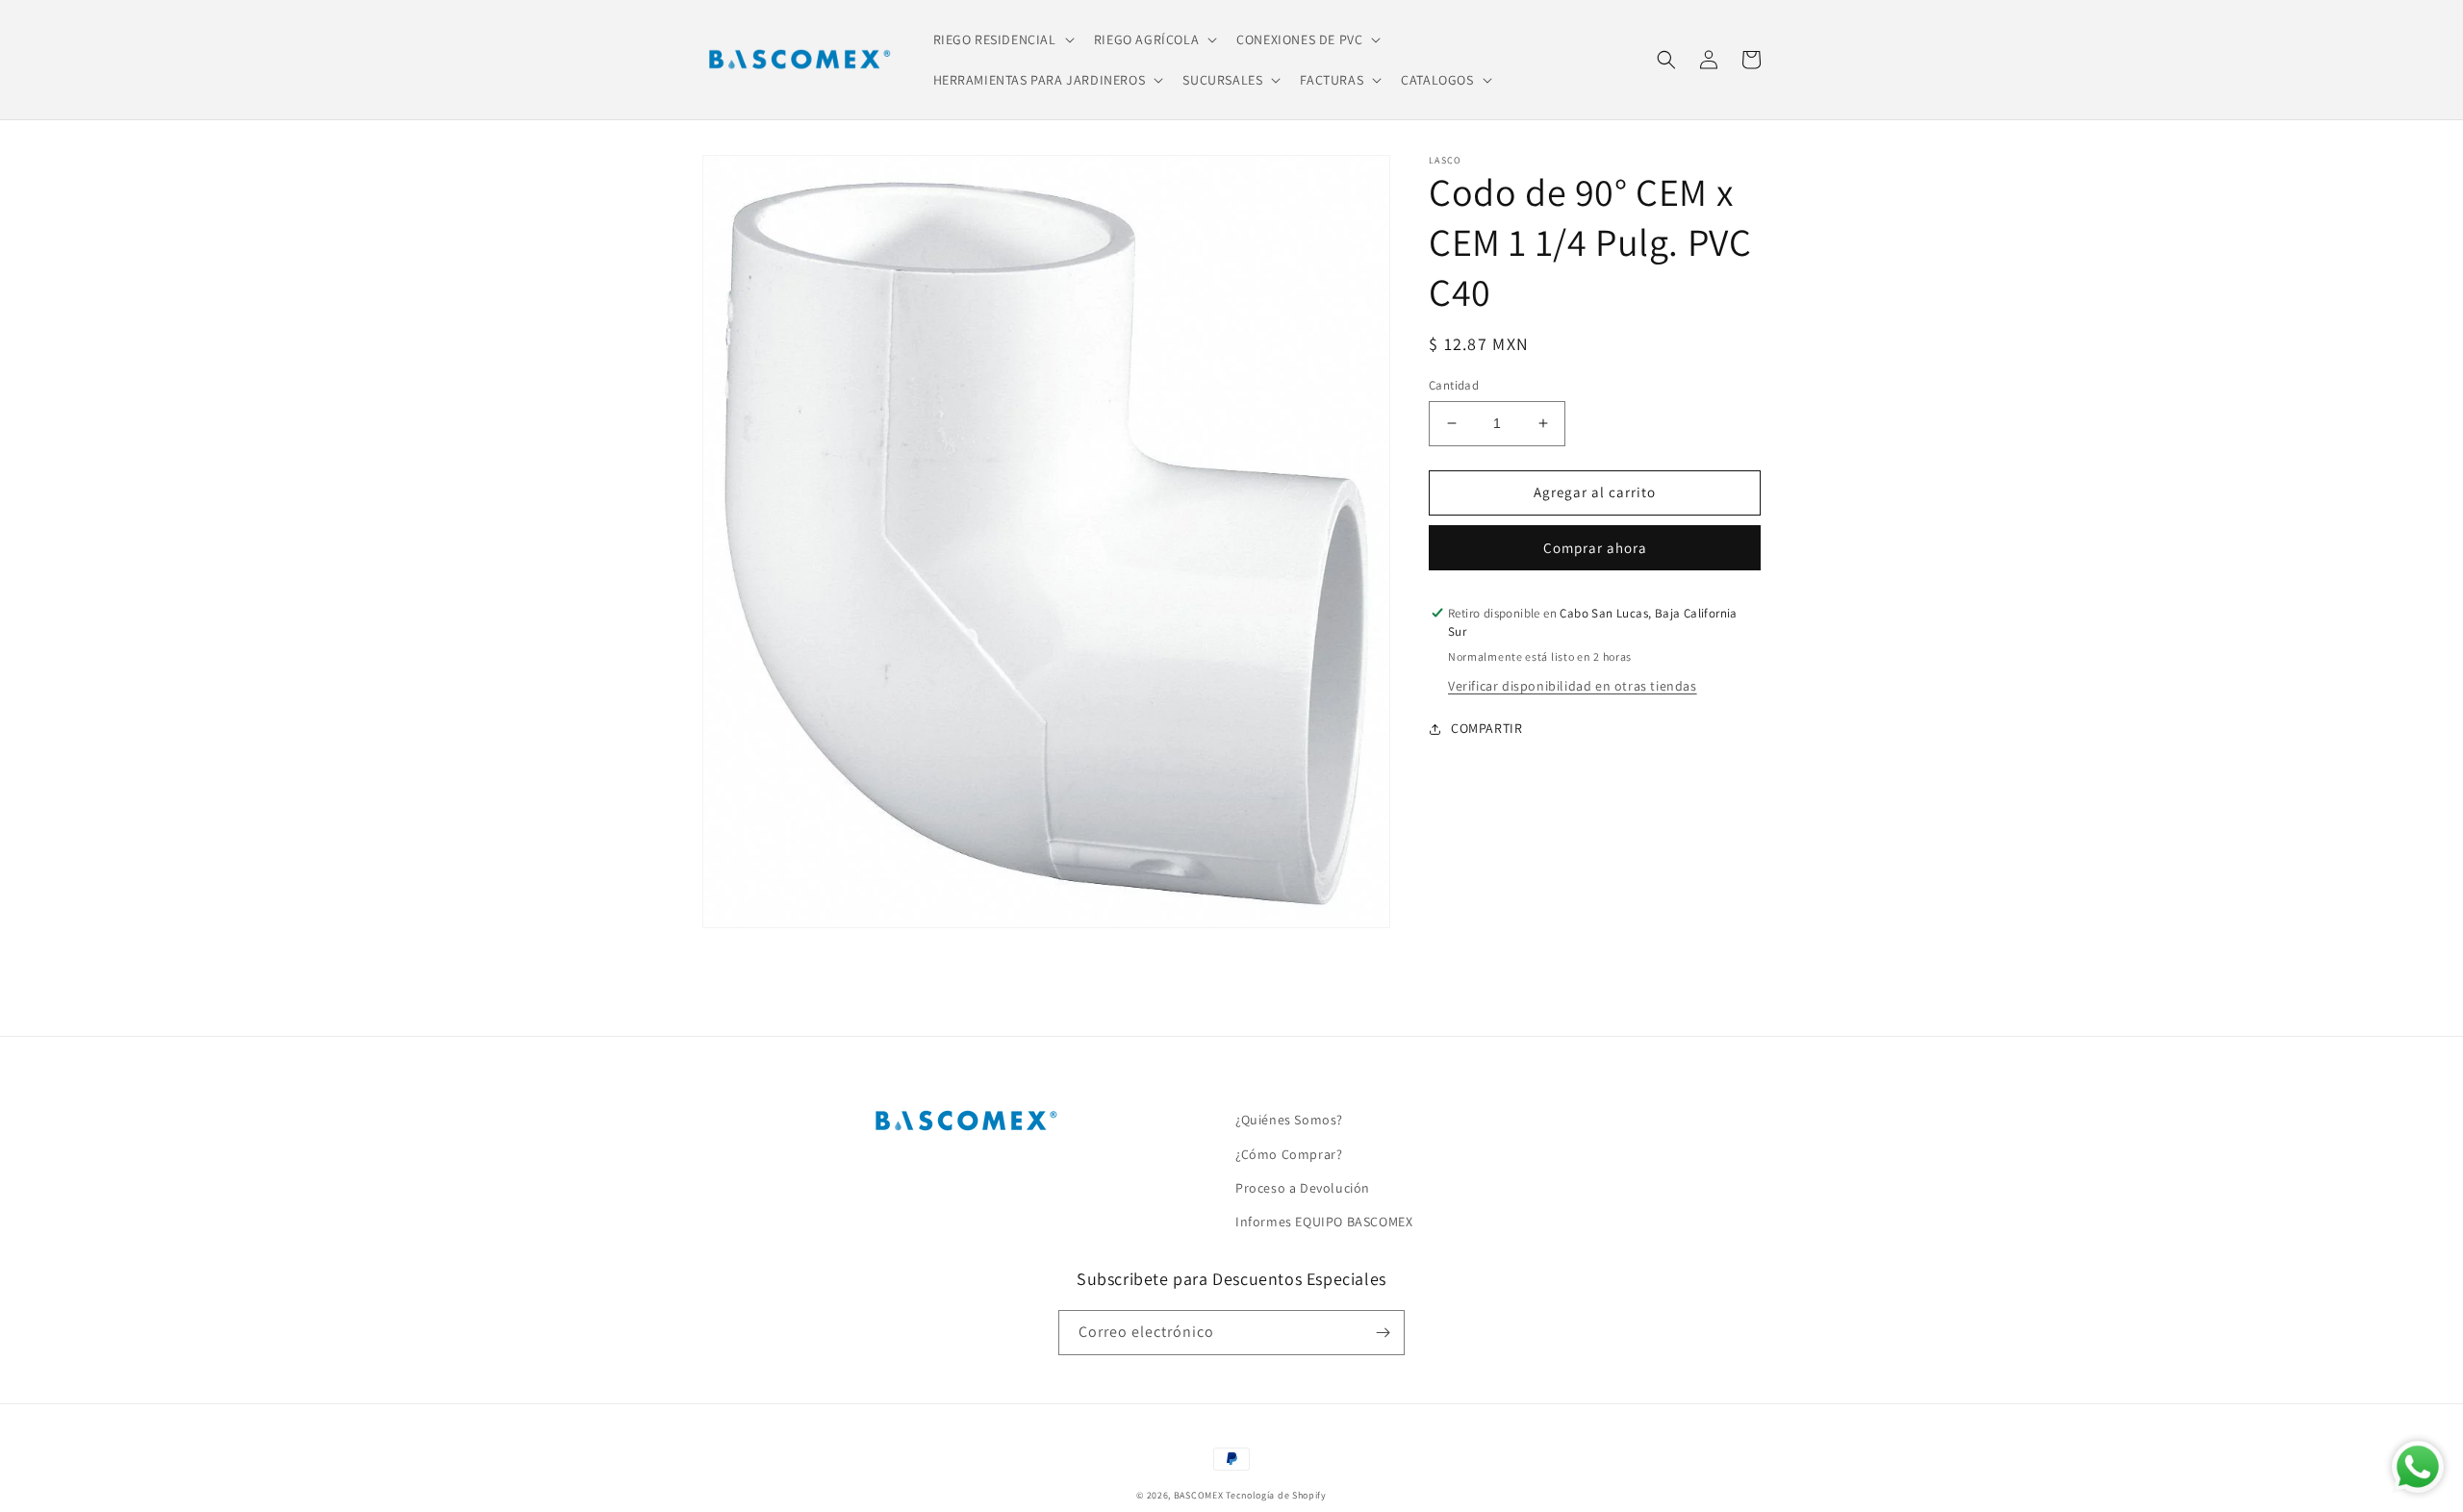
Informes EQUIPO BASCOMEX (1324, 1222)
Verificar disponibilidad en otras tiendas (1573, 686)
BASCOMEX (1199, 1495)
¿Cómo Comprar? (1289, 1154)
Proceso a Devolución (1303, 1188)
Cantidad (1454, 385)
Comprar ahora (1595, 548)
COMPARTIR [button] (1486, 728)
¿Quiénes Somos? (1289, 1120)
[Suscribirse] (1383, 1333)
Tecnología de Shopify (1276, 1495)
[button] (1002, 39)
